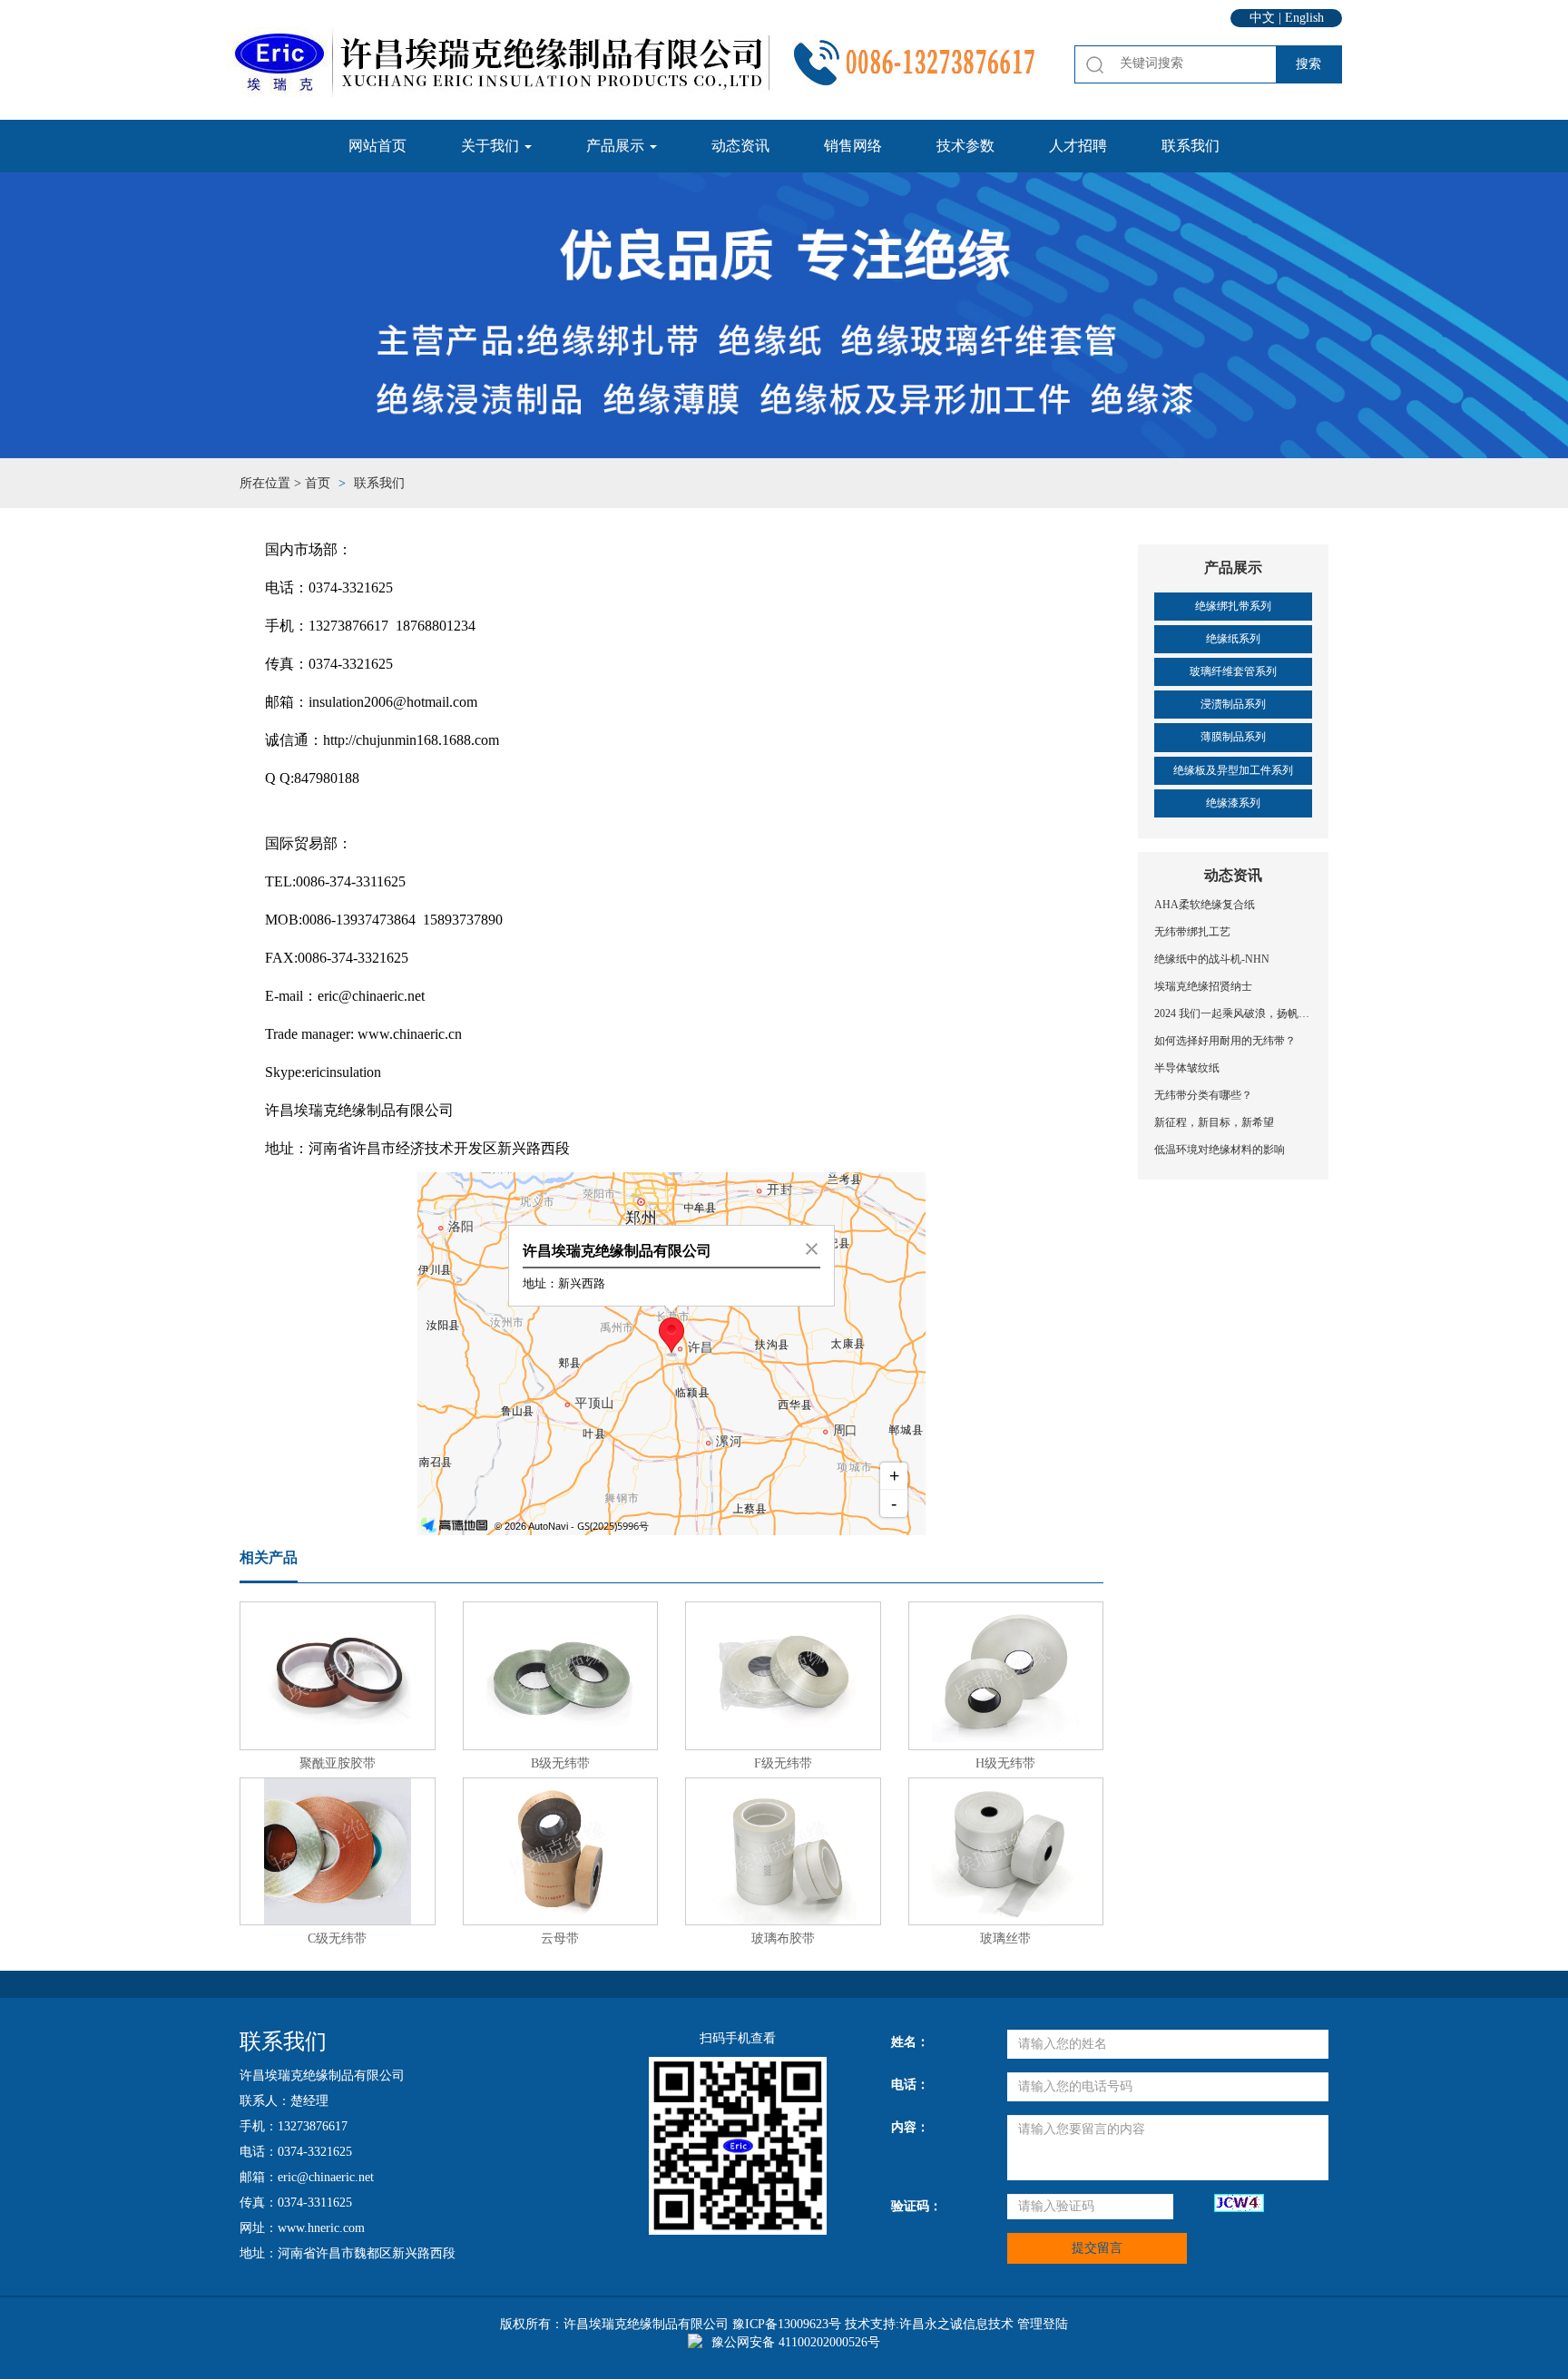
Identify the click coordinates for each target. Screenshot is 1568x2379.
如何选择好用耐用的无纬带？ (1225, 1041)
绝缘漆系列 (1233, 803)
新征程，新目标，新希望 (1214, 1122)
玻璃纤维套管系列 (1233, 671)
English (1304, 18)
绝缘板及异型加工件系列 (1233, 770)
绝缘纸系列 (1233, 639)
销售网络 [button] (853, 146)
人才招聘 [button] (1078, 146)
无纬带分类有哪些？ (1203, 1095)
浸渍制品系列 (1233, 704)
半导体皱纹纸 (1187, 1068)
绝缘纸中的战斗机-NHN (1212, 959)
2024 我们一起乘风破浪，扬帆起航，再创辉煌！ (1233, 1013)
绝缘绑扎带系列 (1233, 606)
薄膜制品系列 (1233, 737)
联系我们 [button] (1191, 146)
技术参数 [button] (965, 146)
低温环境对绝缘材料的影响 (1220, 1150)
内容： (910, 2127)
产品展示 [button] (617, 146)
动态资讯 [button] (740, 146)
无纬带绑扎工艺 (1192, 932)
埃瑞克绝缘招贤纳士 (1203, 986)
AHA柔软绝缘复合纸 (1205, 905)
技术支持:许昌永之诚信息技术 (929, 2324)
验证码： (916, 2206)
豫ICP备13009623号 (787, 2324)
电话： (910, 2085)
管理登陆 (1043, 2324)
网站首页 (377, 146)
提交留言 (1097, 2248)
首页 (318, 483)
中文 (1262, 18)
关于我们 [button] (492, 146)
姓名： (910, 2042)
